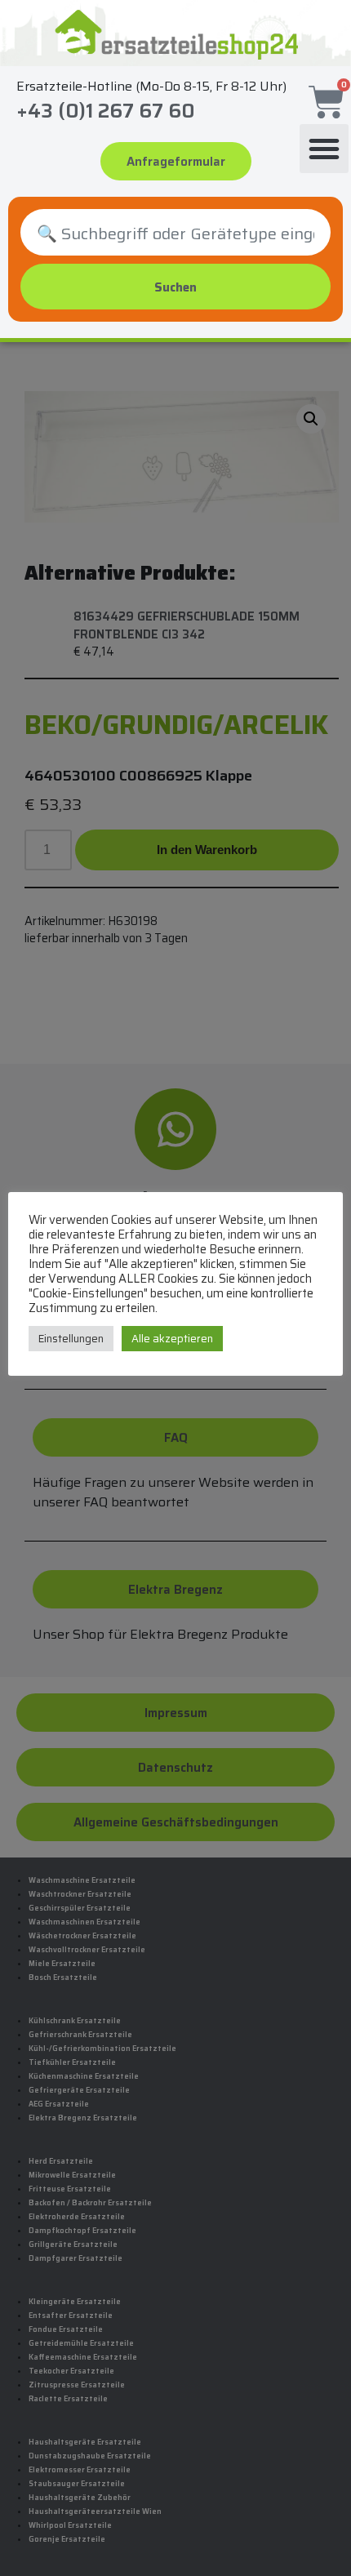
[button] (324, 149)
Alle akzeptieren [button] (172, 1339)
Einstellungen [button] (71, 1339)
